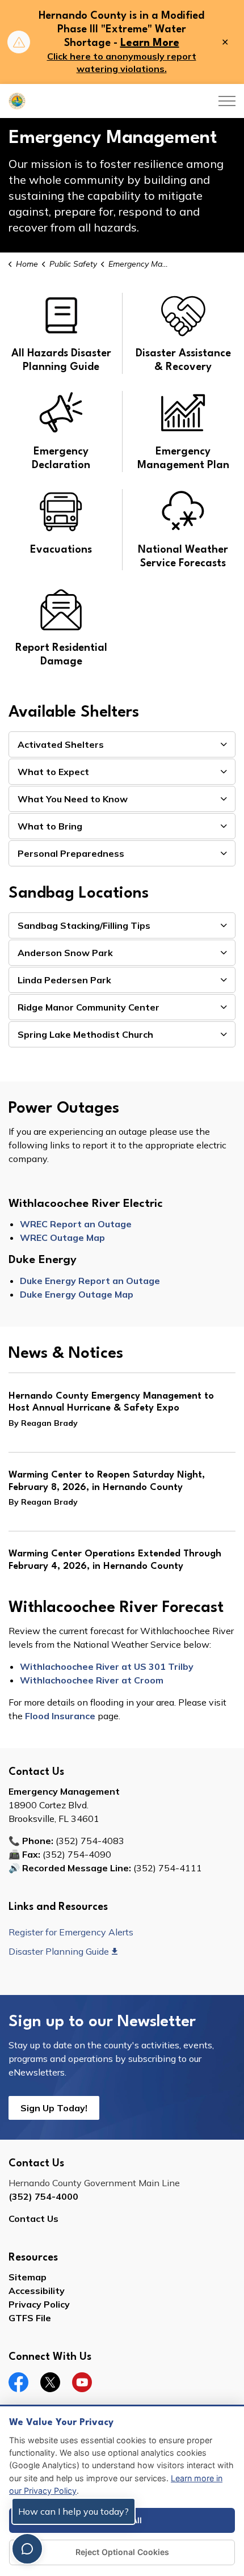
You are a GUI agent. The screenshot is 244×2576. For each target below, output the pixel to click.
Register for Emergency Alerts (71, 1932)
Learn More (150, 43)
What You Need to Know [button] (73, 799)
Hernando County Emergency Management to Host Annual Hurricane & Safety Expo (111, 1402)
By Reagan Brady (43, 1423)
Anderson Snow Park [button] (65, 953)
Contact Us (33, 2219)
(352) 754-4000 (43, 2196)
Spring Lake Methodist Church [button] (85, 1034)
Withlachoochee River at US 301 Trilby (107, 1666)
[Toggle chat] (27, 2549)
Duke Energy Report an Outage (90, 1281)
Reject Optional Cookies (122, 2552)
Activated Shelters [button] (61, 744)
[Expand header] (227, 101)
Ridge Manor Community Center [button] (89, 1007)
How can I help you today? (73, 2511)
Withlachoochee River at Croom (92, 1680)
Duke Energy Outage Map (77, 1294)
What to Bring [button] (50, 826)
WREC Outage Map (62, 1238)
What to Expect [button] (53, 772)
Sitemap (28, 2277)
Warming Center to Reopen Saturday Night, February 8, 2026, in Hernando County (107, 1481)
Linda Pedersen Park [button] (64, 980)
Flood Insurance (60, 1716)
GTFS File (30, 2318)
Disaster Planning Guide (59, 1951)
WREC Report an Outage (76, 1224)
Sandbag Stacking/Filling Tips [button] (84, 925)
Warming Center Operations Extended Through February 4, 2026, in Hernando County (115, 1560)
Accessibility (37, 2291)
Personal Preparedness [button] (71, 853)
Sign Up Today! (54, 2108)
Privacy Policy (39, 2304)
